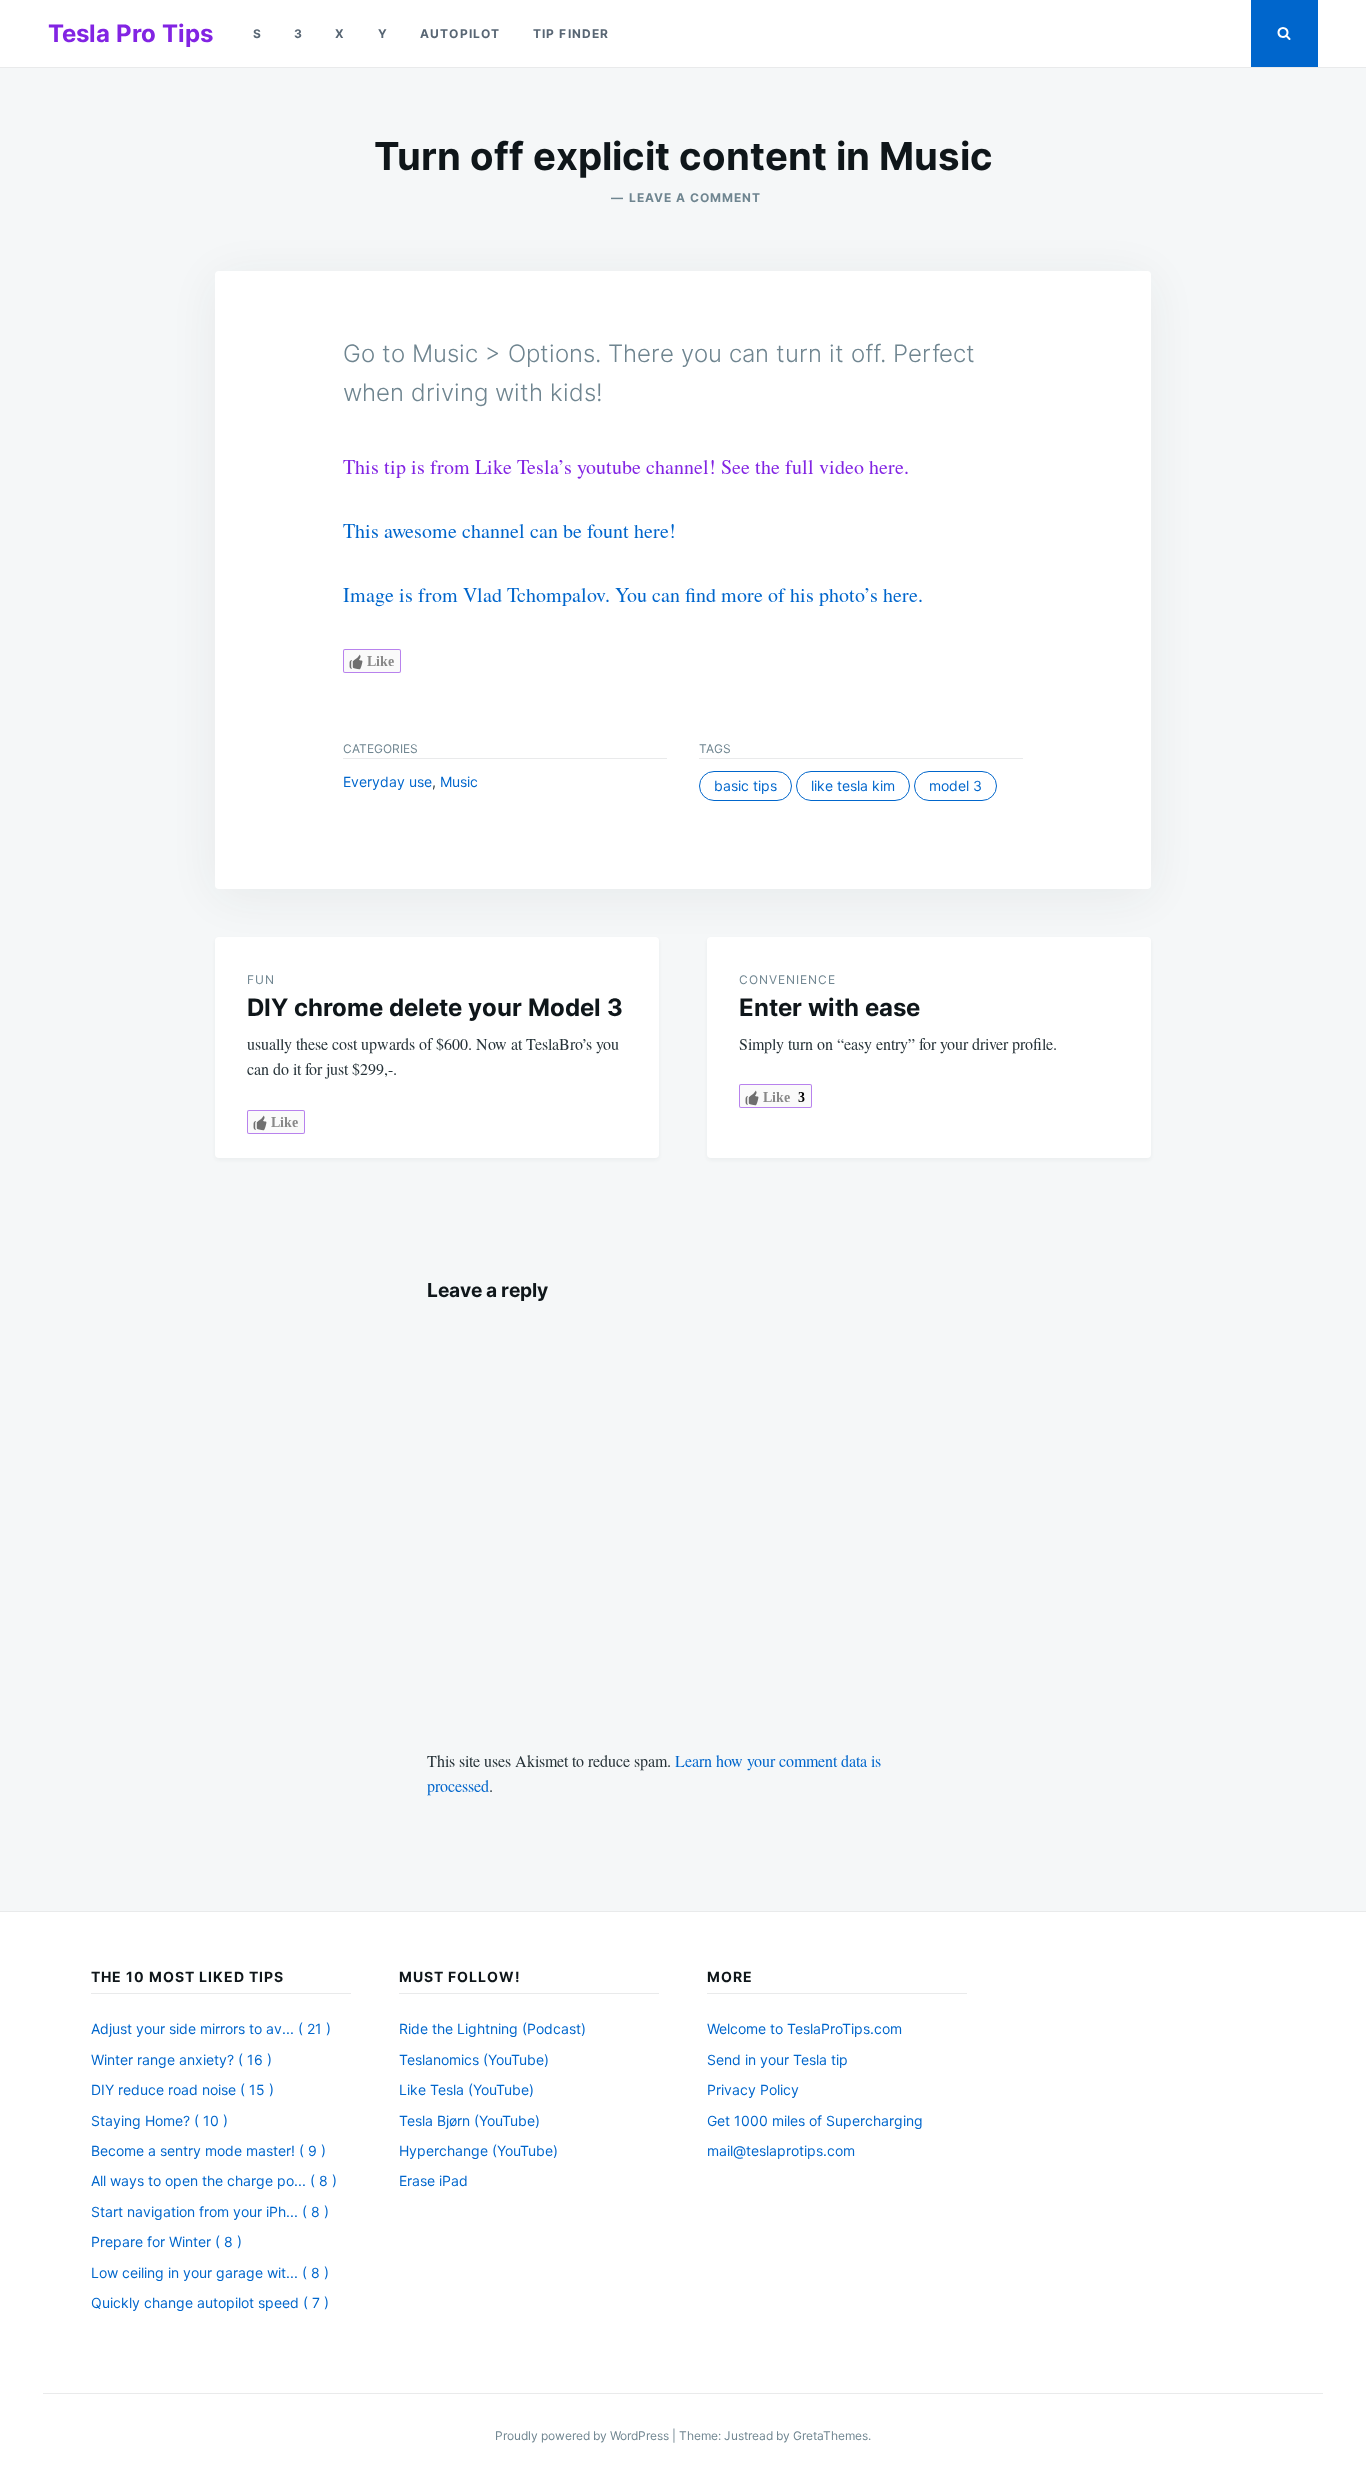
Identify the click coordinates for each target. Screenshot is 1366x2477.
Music (459, 781)
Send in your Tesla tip (777, 2059)
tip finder (571, 33)
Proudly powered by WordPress (583, 2435)
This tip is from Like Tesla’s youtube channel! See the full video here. (626, 466)
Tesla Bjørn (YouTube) (469, 2120)
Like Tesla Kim (853, 785)
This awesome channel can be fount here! (509, 530)
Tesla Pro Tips (130, 33)
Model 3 (955, 785)
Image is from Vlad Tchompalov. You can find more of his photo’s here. (633, 594)
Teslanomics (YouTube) (474, 2059)
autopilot (460, 33)
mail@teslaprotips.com (781, 2150)
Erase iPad (433, 2180)
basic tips (745, 785)
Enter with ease (829, 1007)
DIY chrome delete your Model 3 (435, 1007)
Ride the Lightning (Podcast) (492, 2028)
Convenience (787, 979)
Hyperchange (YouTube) (478, 2150)
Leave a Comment (695, 197)
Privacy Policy (753, 2089)
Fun (261, 979)
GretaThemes (830, 2435)
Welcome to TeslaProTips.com (804, 2028)
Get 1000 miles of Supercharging (815, 2120)
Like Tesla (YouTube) (466, 2089)
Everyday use (387, 781)
